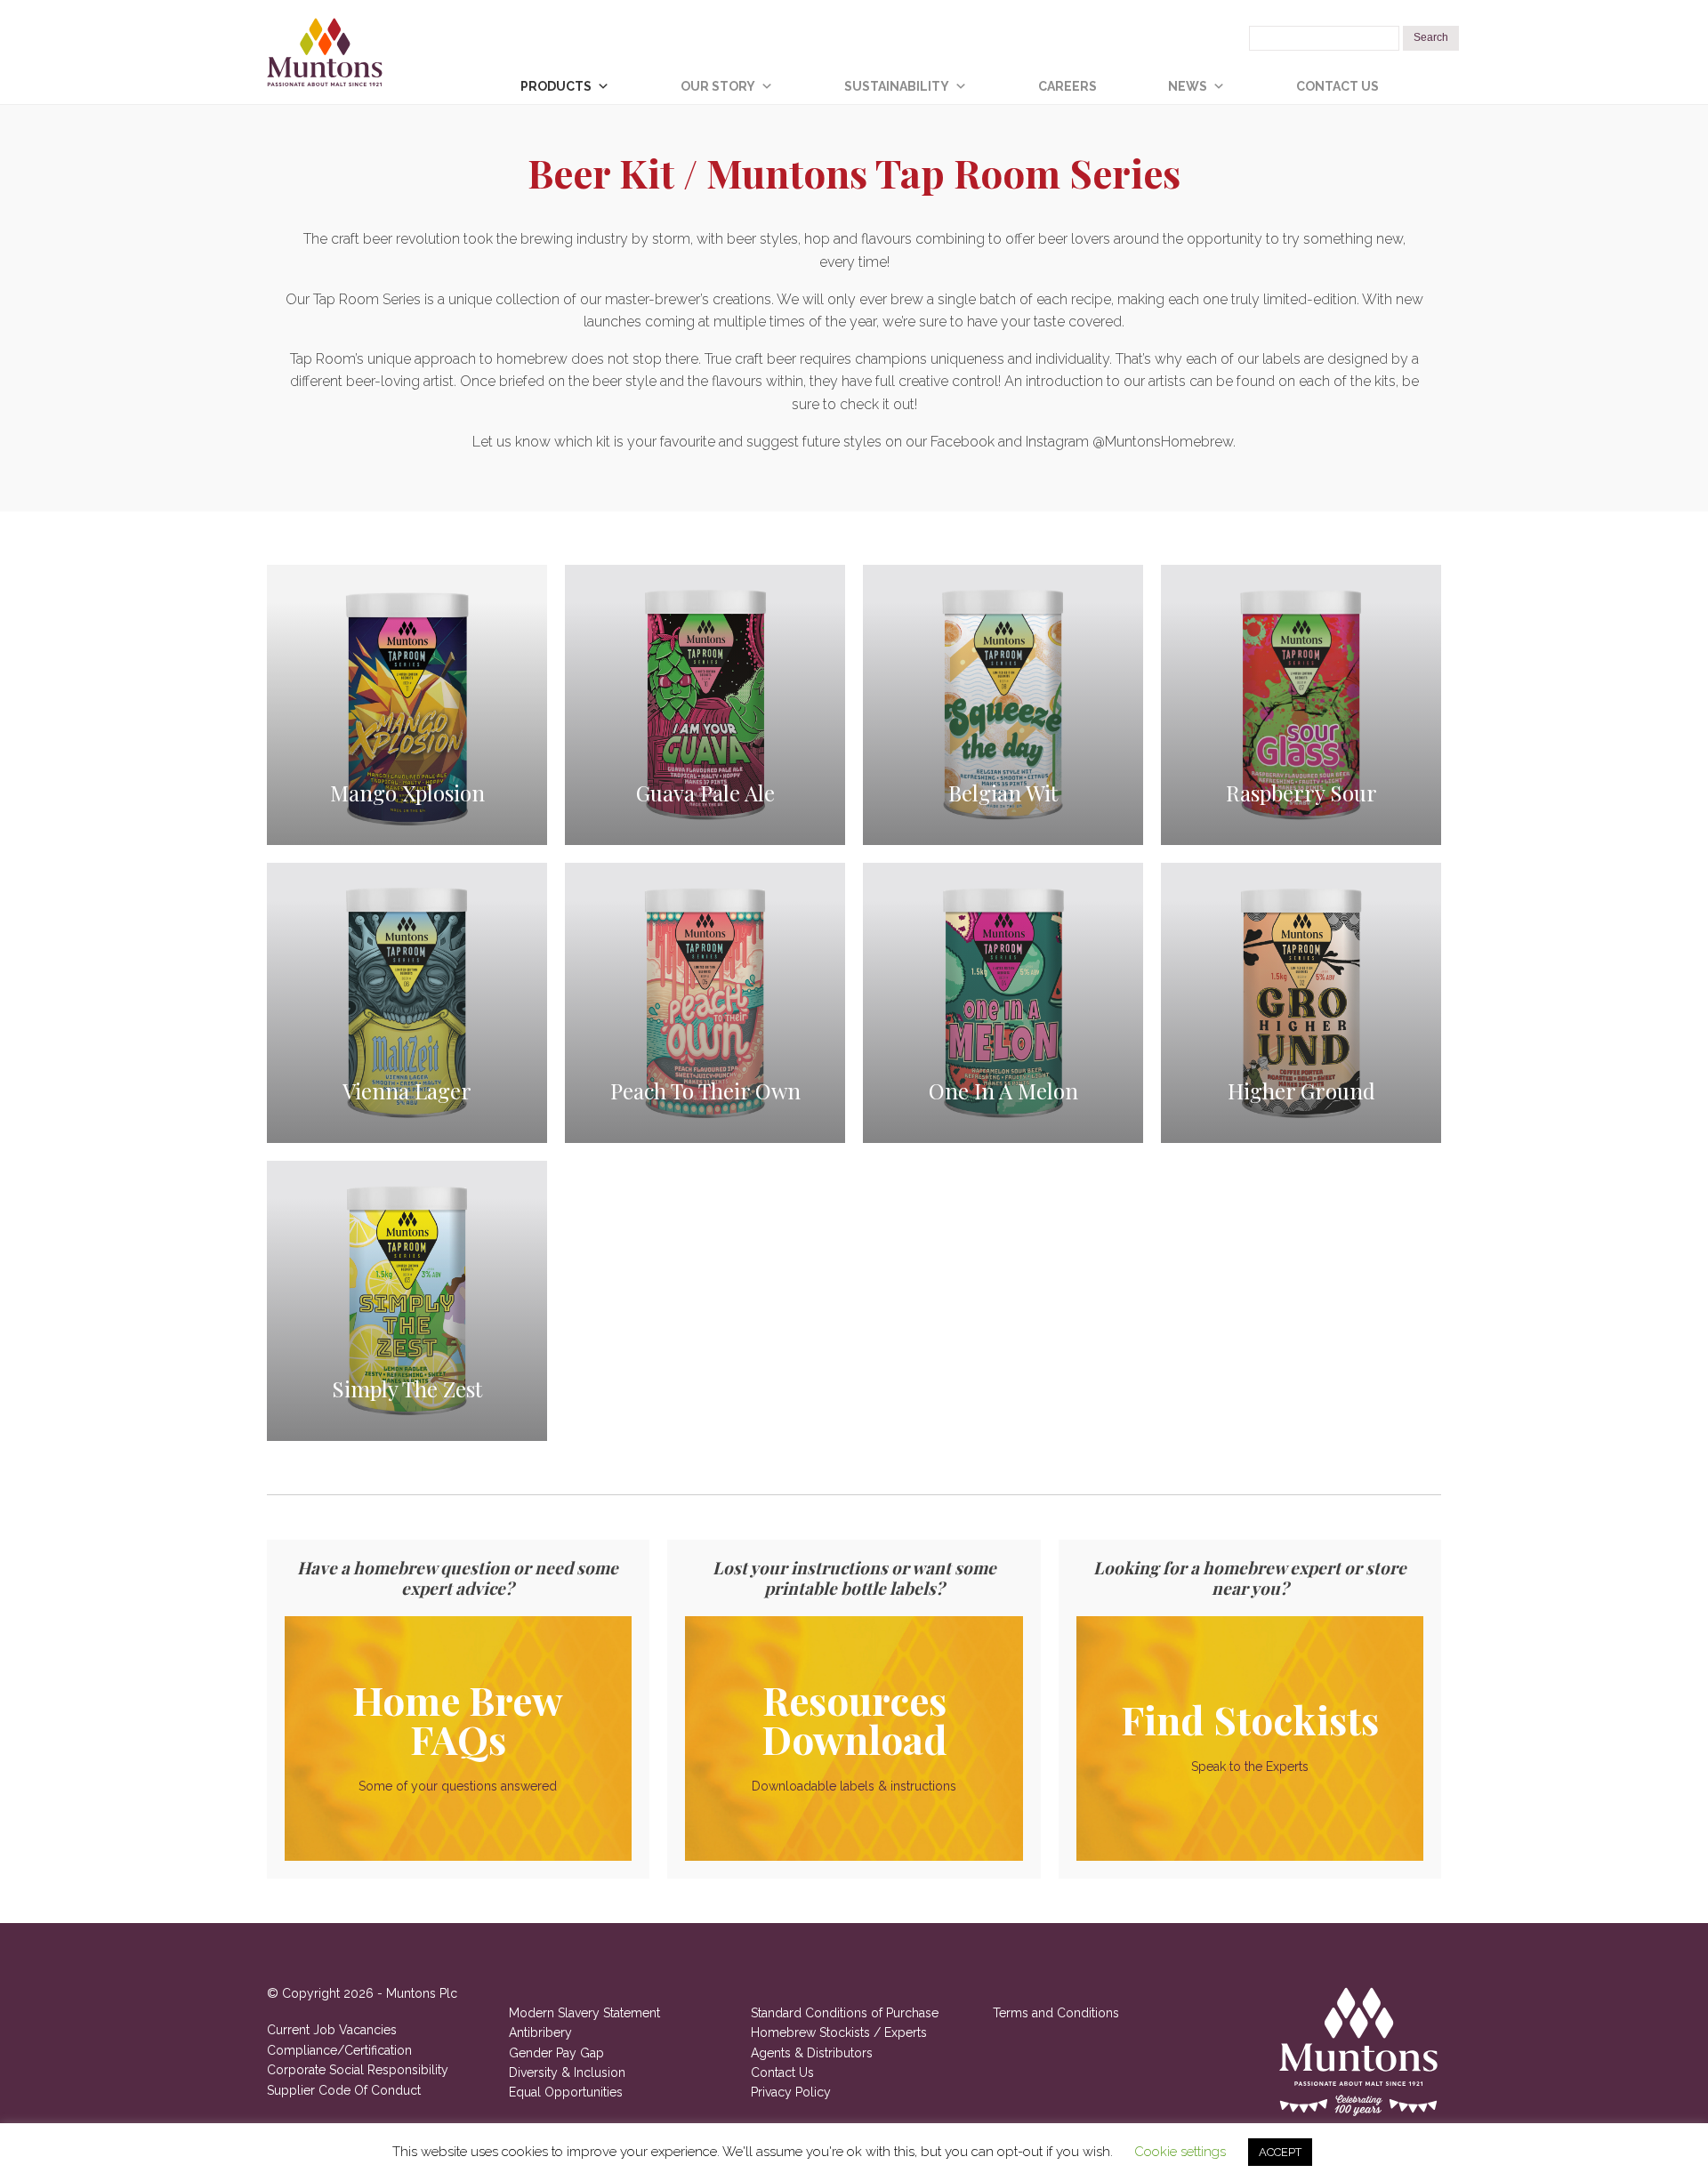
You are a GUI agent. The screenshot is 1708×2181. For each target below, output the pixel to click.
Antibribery (540, 2032)
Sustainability (897, 86)
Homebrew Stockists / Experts (839, 2032)
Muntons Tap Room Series (943, 172)
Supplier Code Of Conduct (344, 2090)
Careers (1067, 86)
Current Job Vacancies (332, 2030)
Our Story (718, 86)
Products (556, 86)
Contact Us (1337, 86)
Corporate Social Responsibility (358, 2070)
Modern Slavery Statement (584, 2013)
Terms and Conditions (1056, 2013)
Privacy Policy (791, 2092)
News (1188, 86)
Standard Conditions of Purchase (845, 2013)
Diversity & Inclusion (567, 2072)
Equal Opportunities (566, 2092)
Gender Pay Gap (556, 2053)
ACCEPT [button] (1280, 2152)
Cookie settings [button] (1180, 2152)
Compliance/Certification (339, 2050)
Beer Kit (601, 172)
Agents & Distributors (812, 2053)
